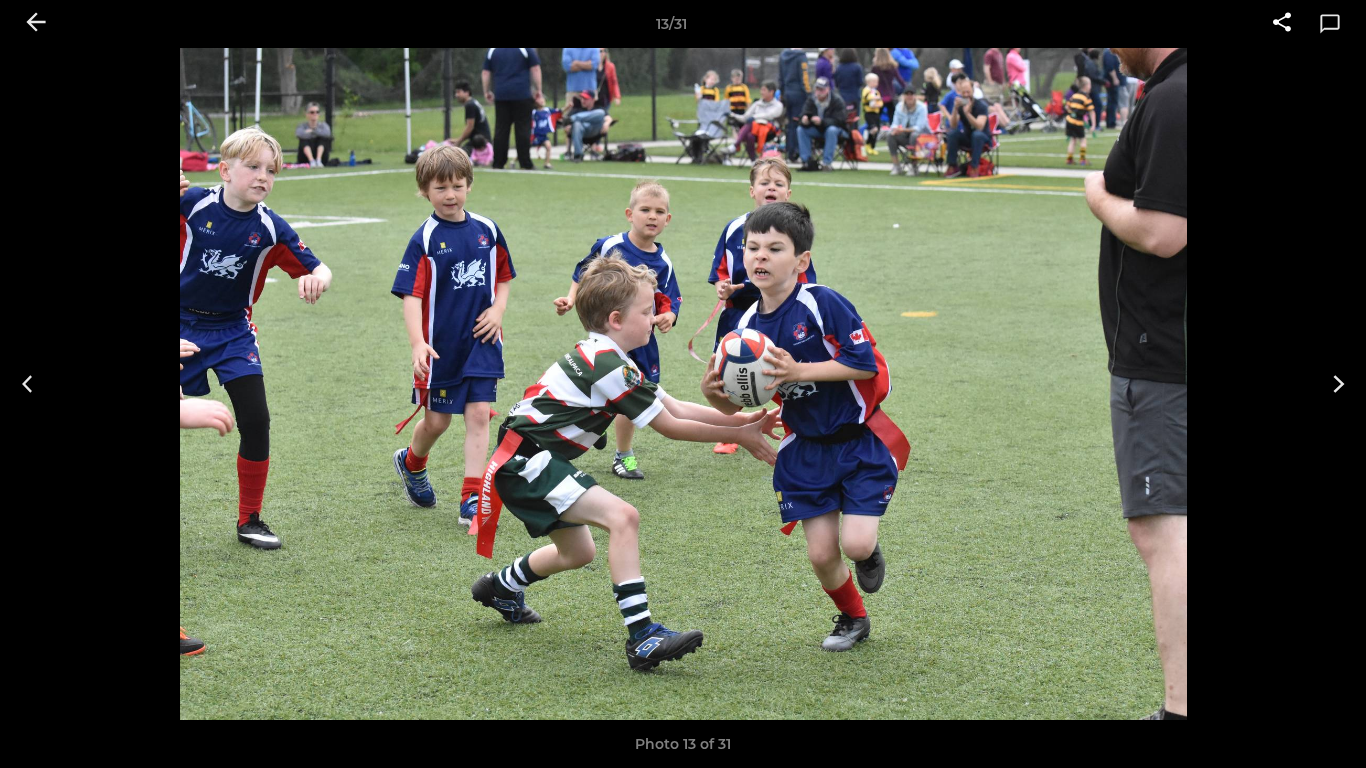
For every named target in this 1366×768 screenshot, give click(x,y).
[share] (1282, 24)
